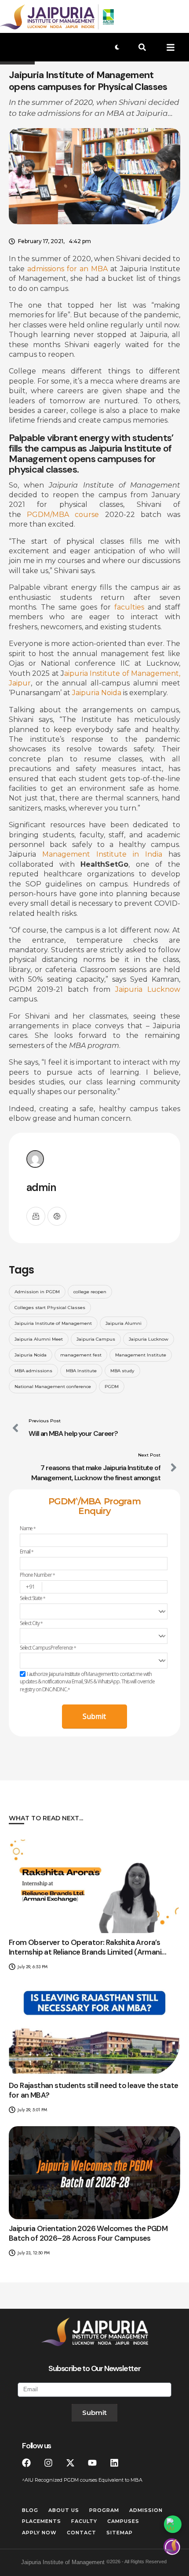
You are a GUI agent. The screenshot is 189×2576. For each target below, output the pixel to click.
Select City (31, 1623)
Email (27, 1552)
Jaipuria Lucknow (148, 989)
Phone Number (37, 1575)
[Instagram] (48, 2463)
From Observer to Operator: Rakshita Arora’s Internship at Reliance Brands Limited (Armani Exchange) (85, 1952)
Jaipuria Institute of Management (63, 2562)
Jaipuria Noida (97, 693)
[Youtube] (92, 2463)
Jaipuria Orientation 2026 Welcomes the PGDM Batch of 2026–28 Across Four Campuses (88, 2233)
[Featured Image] (94, 1886)
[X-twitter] (70, 2463)
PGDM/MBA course (63, 515)
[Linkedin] (114, 2463)
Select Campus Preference (48, 1648)
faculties (129, 607)
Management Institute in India (102, 854)
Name (28, 1528)
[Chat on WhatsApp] (173, 2524)
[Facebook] (26, 2463)
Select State (33, 1598)
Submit (94, 1716)
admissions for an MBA (67, 269)
